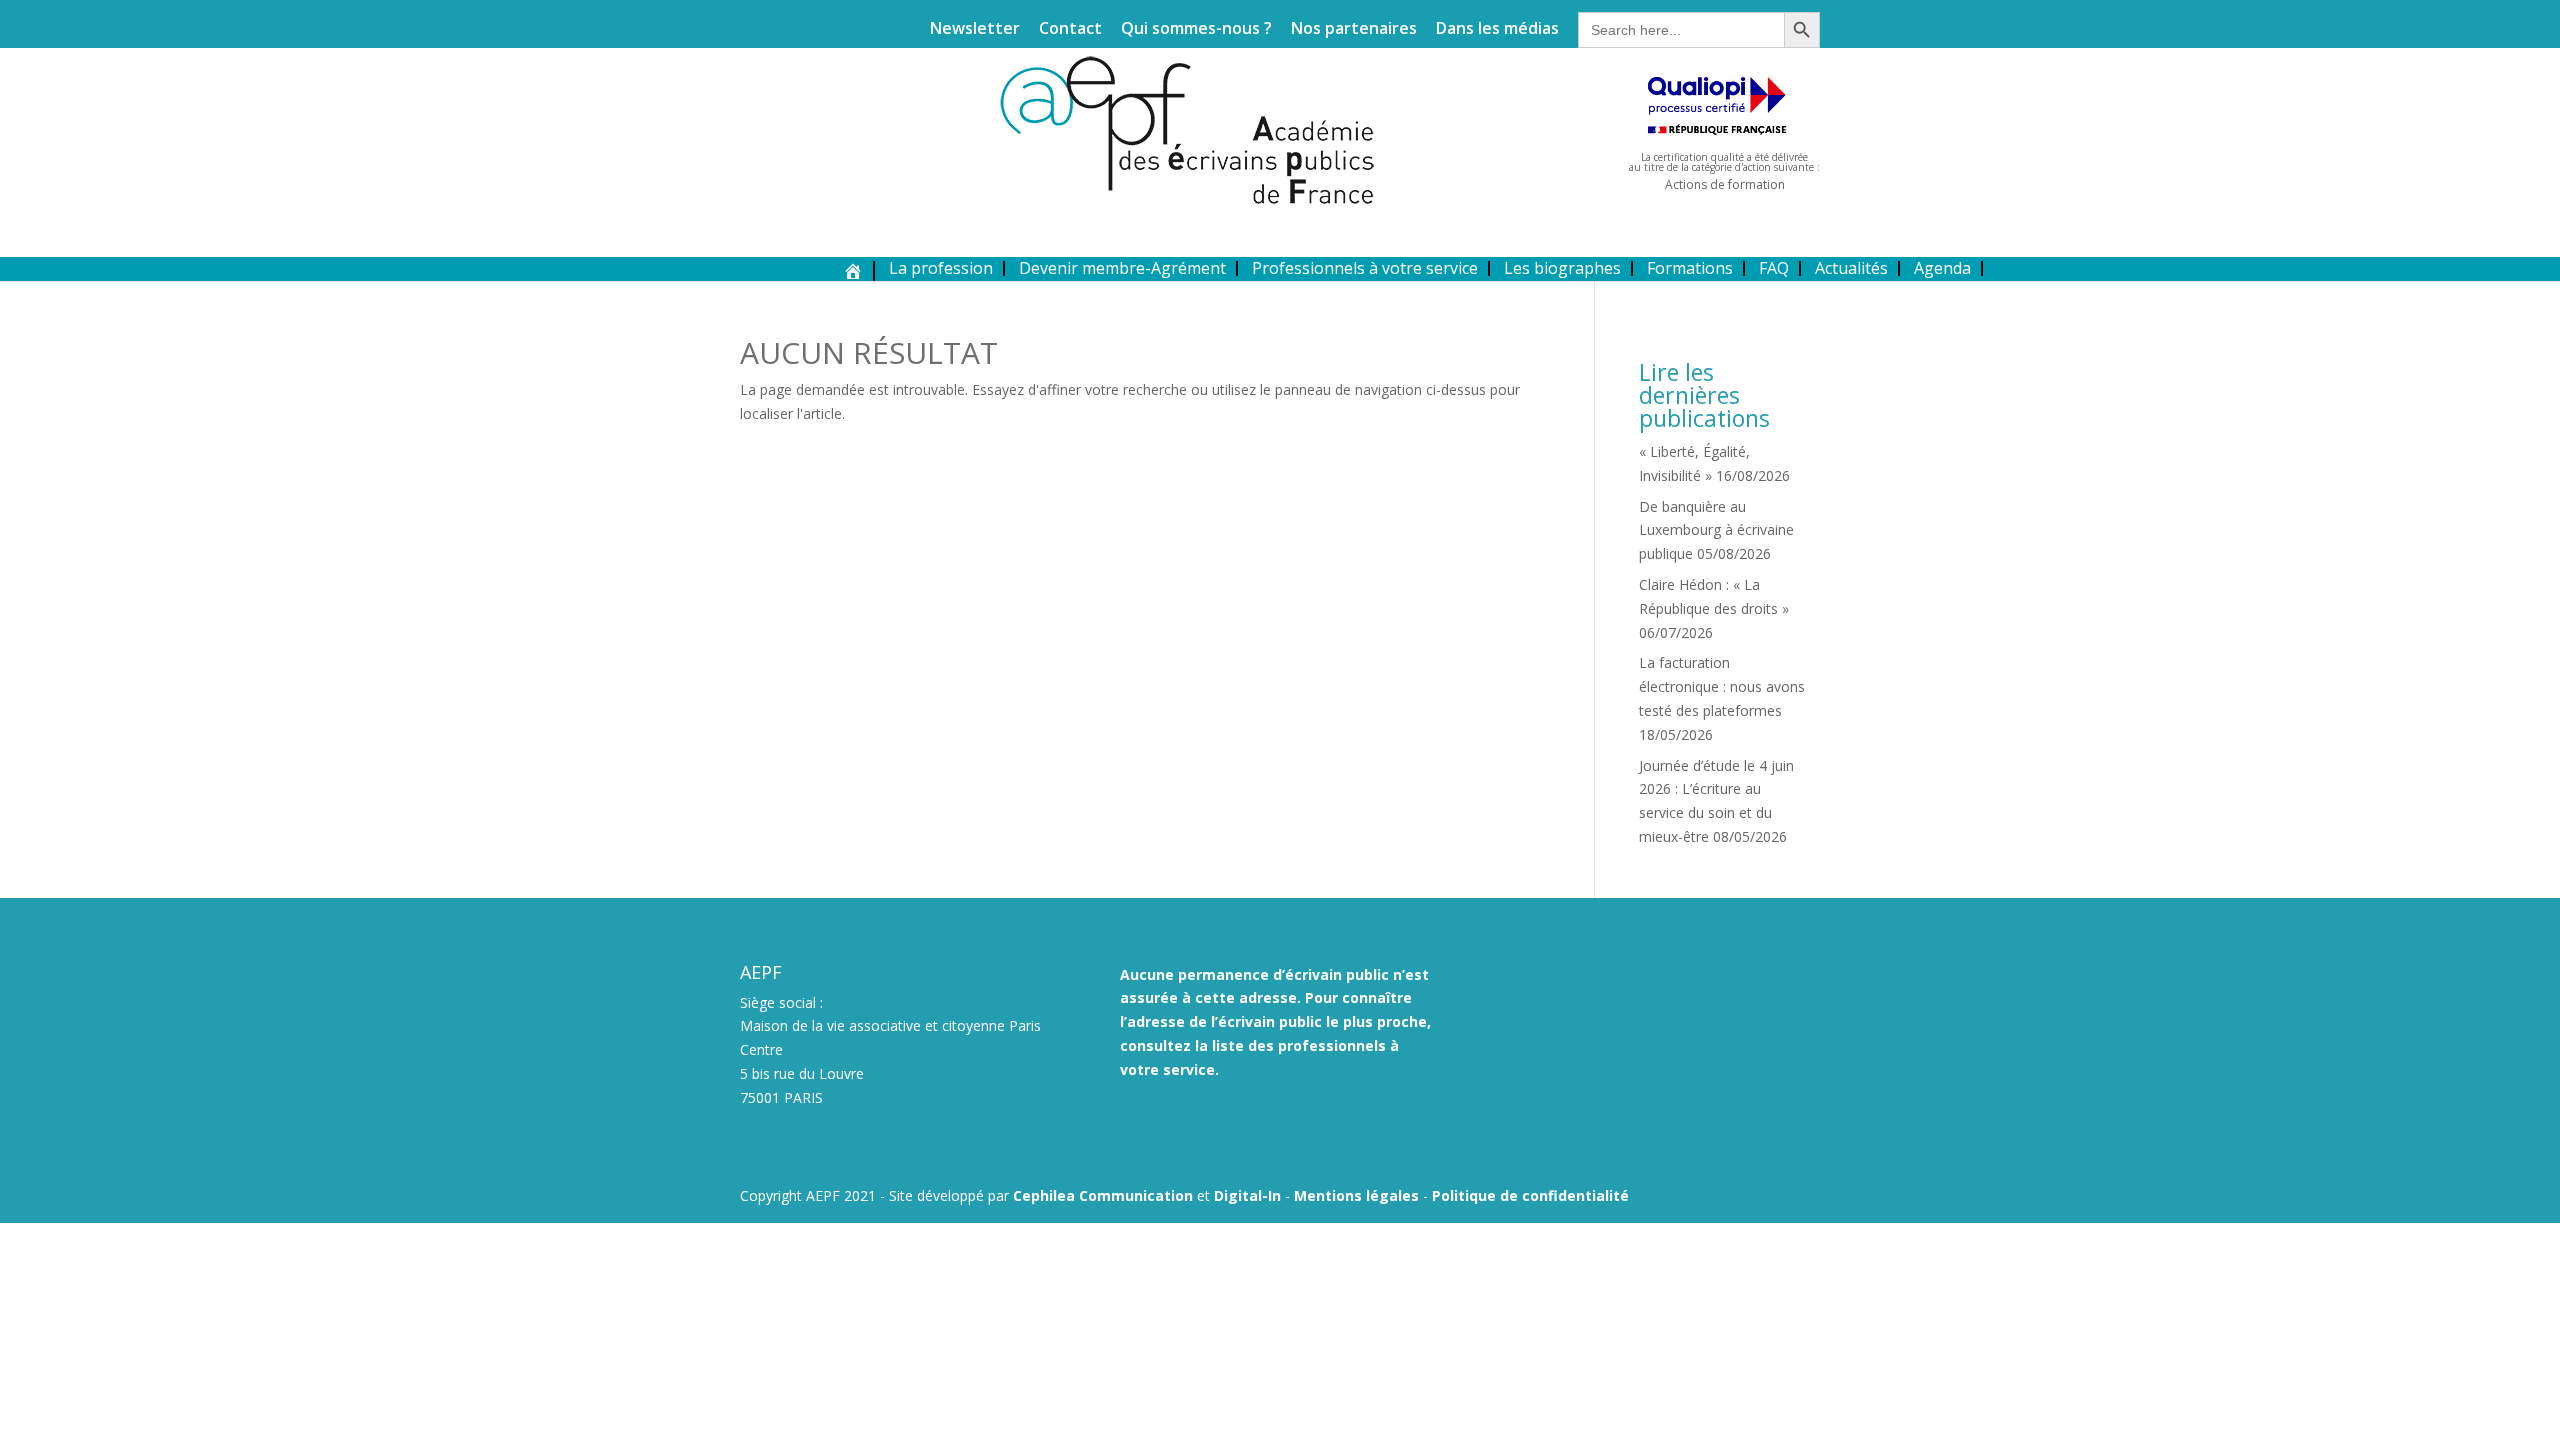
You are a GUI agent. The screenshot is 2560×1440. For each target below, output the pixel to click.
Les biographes (1562, 268)
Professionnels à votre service (1365, 268)
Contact (1070, 29)
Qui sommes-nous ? (1196, 29)
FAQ (1774, 268)
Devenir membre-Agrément (1122, 268)
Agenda (1942, 268)
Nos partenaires (1354, 29)
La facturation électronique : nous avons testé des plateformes (1722, 686)
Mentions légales (1356, 1195)
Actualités (1851, 268)
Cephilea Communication (1103, 1195)
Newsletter (975, 29)
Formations (1690, 268)
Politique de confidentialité (1530, 1195)
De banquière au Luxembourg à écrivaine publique (1716, 530)
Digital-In (1247, 1195)
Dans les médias (1497, 29)
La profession (941, 268)
